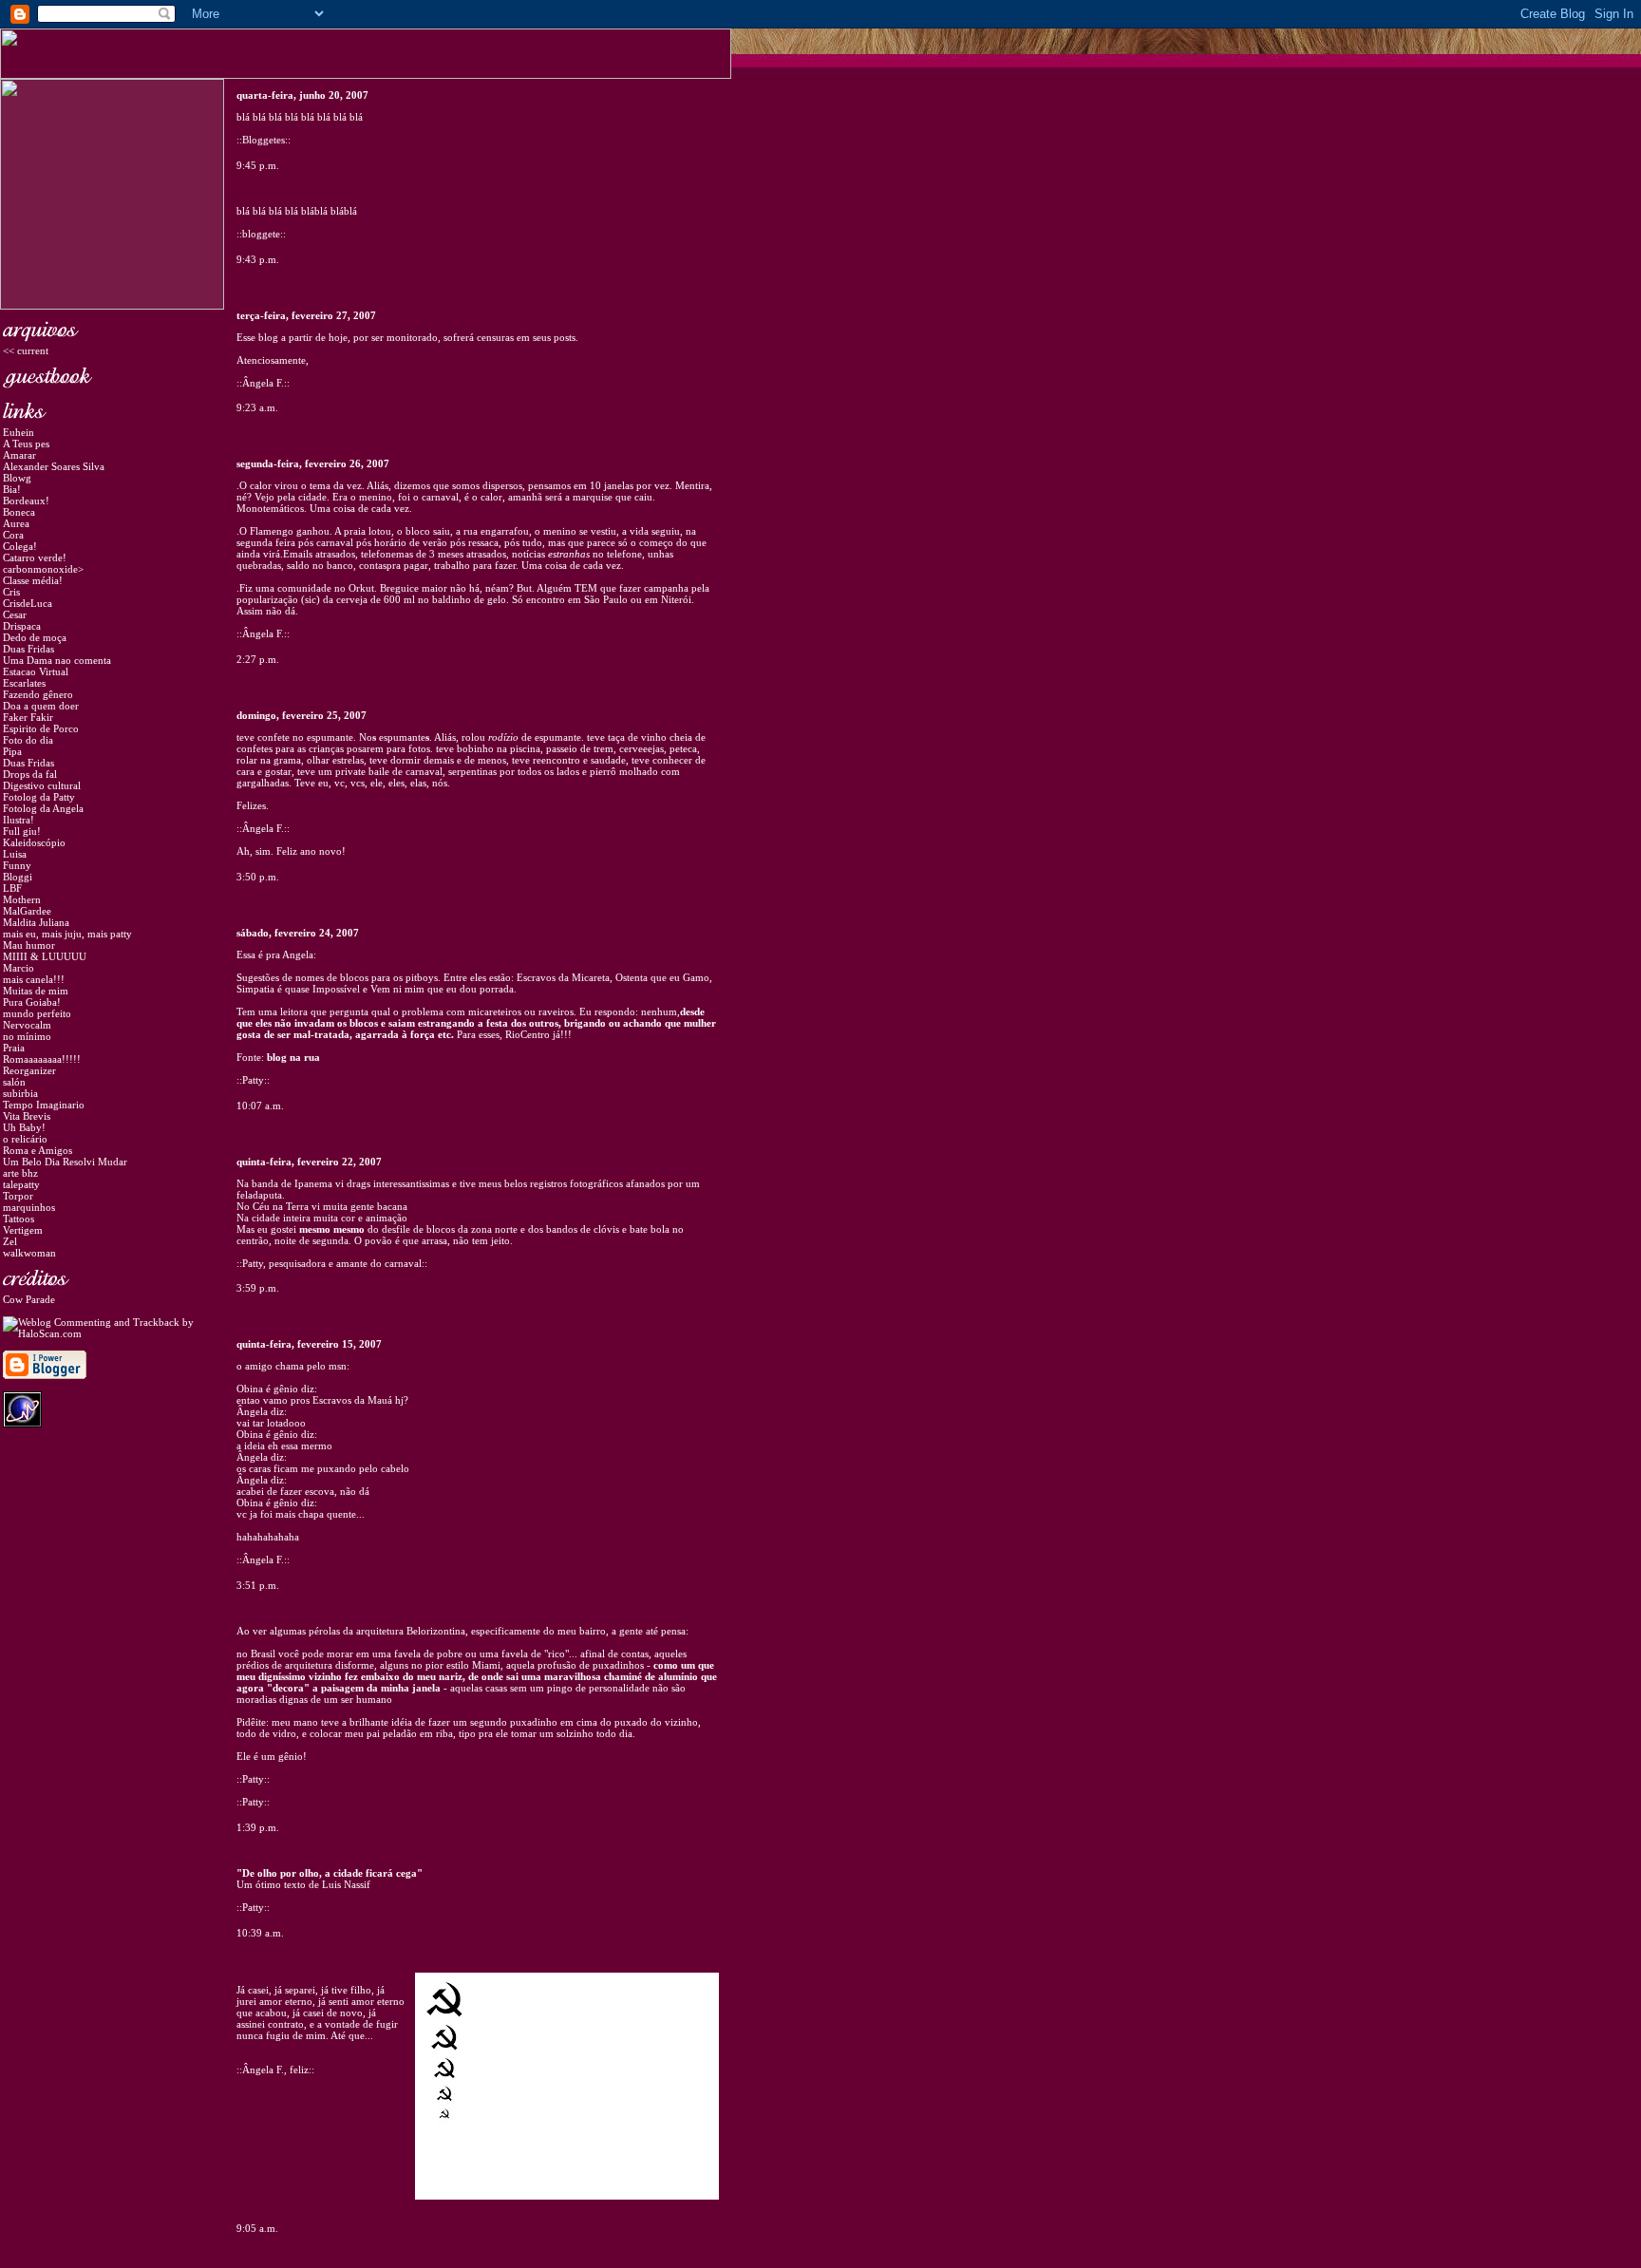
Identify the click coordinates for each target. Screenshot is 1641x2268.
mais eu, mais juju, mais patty (67, 934)
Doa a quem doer (41, 706)
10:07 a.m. (260, 1106)
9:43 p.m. (258, 259)
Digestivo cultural (42, 785)
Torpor (18, 1196)
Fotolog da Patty (39, 797)
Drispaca (22, 626)
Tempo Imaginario (44, 1105)
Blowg (17, 478)
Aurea (16, 523)
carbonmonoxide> (43, 569)
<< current (26, 350)
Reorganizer (29, 1070)
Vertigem (23, 1230)
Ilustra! (19, 820)
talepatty (21, 1184)
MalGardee (27, 911)
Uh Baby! (24, 1127)
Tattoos (19, 1219)
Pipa (12, 751)
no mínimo (27, 1036)
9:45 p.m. (258, 165)
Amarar (19, 455)
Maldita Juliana (36, 922)
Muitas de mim (36, 991)
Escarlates (24, 683)
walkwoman (29, 1253)
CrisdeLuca (28, 603)
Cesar (15, 614)
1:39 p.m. (258, 1827)
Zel (10, 1241)
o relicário (25, 1139)
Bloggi (18, 877)
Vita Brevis (27, 1116)
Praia (14, 1048)
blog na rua (293, 1057)
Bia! (12, 489)
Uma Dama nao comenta (57, 660)
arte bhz (20, 1173)
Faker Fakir (28, 717)
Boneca (19, 512)
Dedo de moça (35, 637)
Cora (13, 535)
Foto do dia (28, 740)
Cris (11, 592)
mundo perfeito (37, 1013)
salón (14, 1082)
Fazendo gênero (38, 694)
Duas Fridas (28, 649)
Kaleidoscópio (34, 842)
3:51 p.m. (258, 1585)
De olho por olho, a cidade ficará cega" (332, 1873)
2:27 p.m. (258, 659)
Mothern (22, 899)
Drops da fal (30, 774)
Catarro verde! (35, 558)
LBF (12, 888)
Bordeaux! (26, 501)
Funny (17, 865)
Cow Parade (29, 1299)
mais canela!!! (34, 979)
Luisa (15, 854)
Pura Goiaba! (32, 1002)
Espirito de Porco (41, 728)
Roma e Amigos (38, 1150)
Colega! (20, 546)
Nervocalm (27, 1025)
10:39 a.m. (260, 1933)
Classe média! (33, 580)
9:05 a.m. (257, 2228)
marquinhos (29, 1207)
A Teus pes (26, 444)
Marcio (19, 968)
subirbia (20, 1093)
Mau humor (29, 945)
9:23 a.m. (257, 407)
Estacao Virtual (36, 671)
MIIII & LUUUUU (45, 956)
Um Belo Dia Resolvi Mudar (65, 1162)
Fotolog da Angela (43, 808)
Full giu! (22, 831)
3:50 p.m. (258, 877)
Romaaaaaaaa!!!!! (42, 1059)
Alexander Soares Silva (54, 466)
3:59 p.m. (258, 1288)
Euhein (19, 432)
